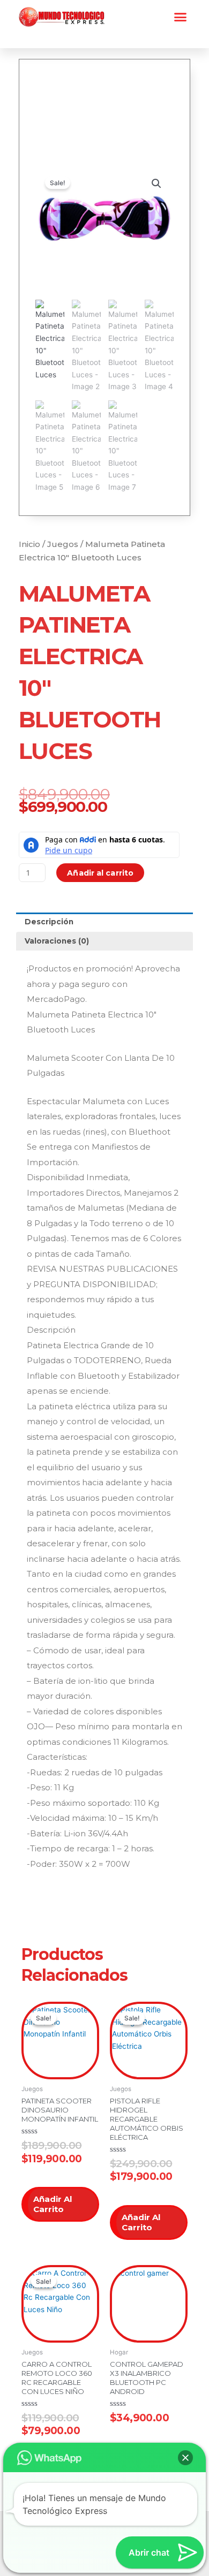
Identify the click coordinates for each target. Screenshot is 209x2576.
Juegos (63, 544)
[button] (181, 17)
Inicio (29, 544)
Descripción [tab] (49, 922)
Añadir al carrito (100, 873)
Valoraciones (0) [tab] (57, 941)
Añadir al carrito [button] (53, 2204)
